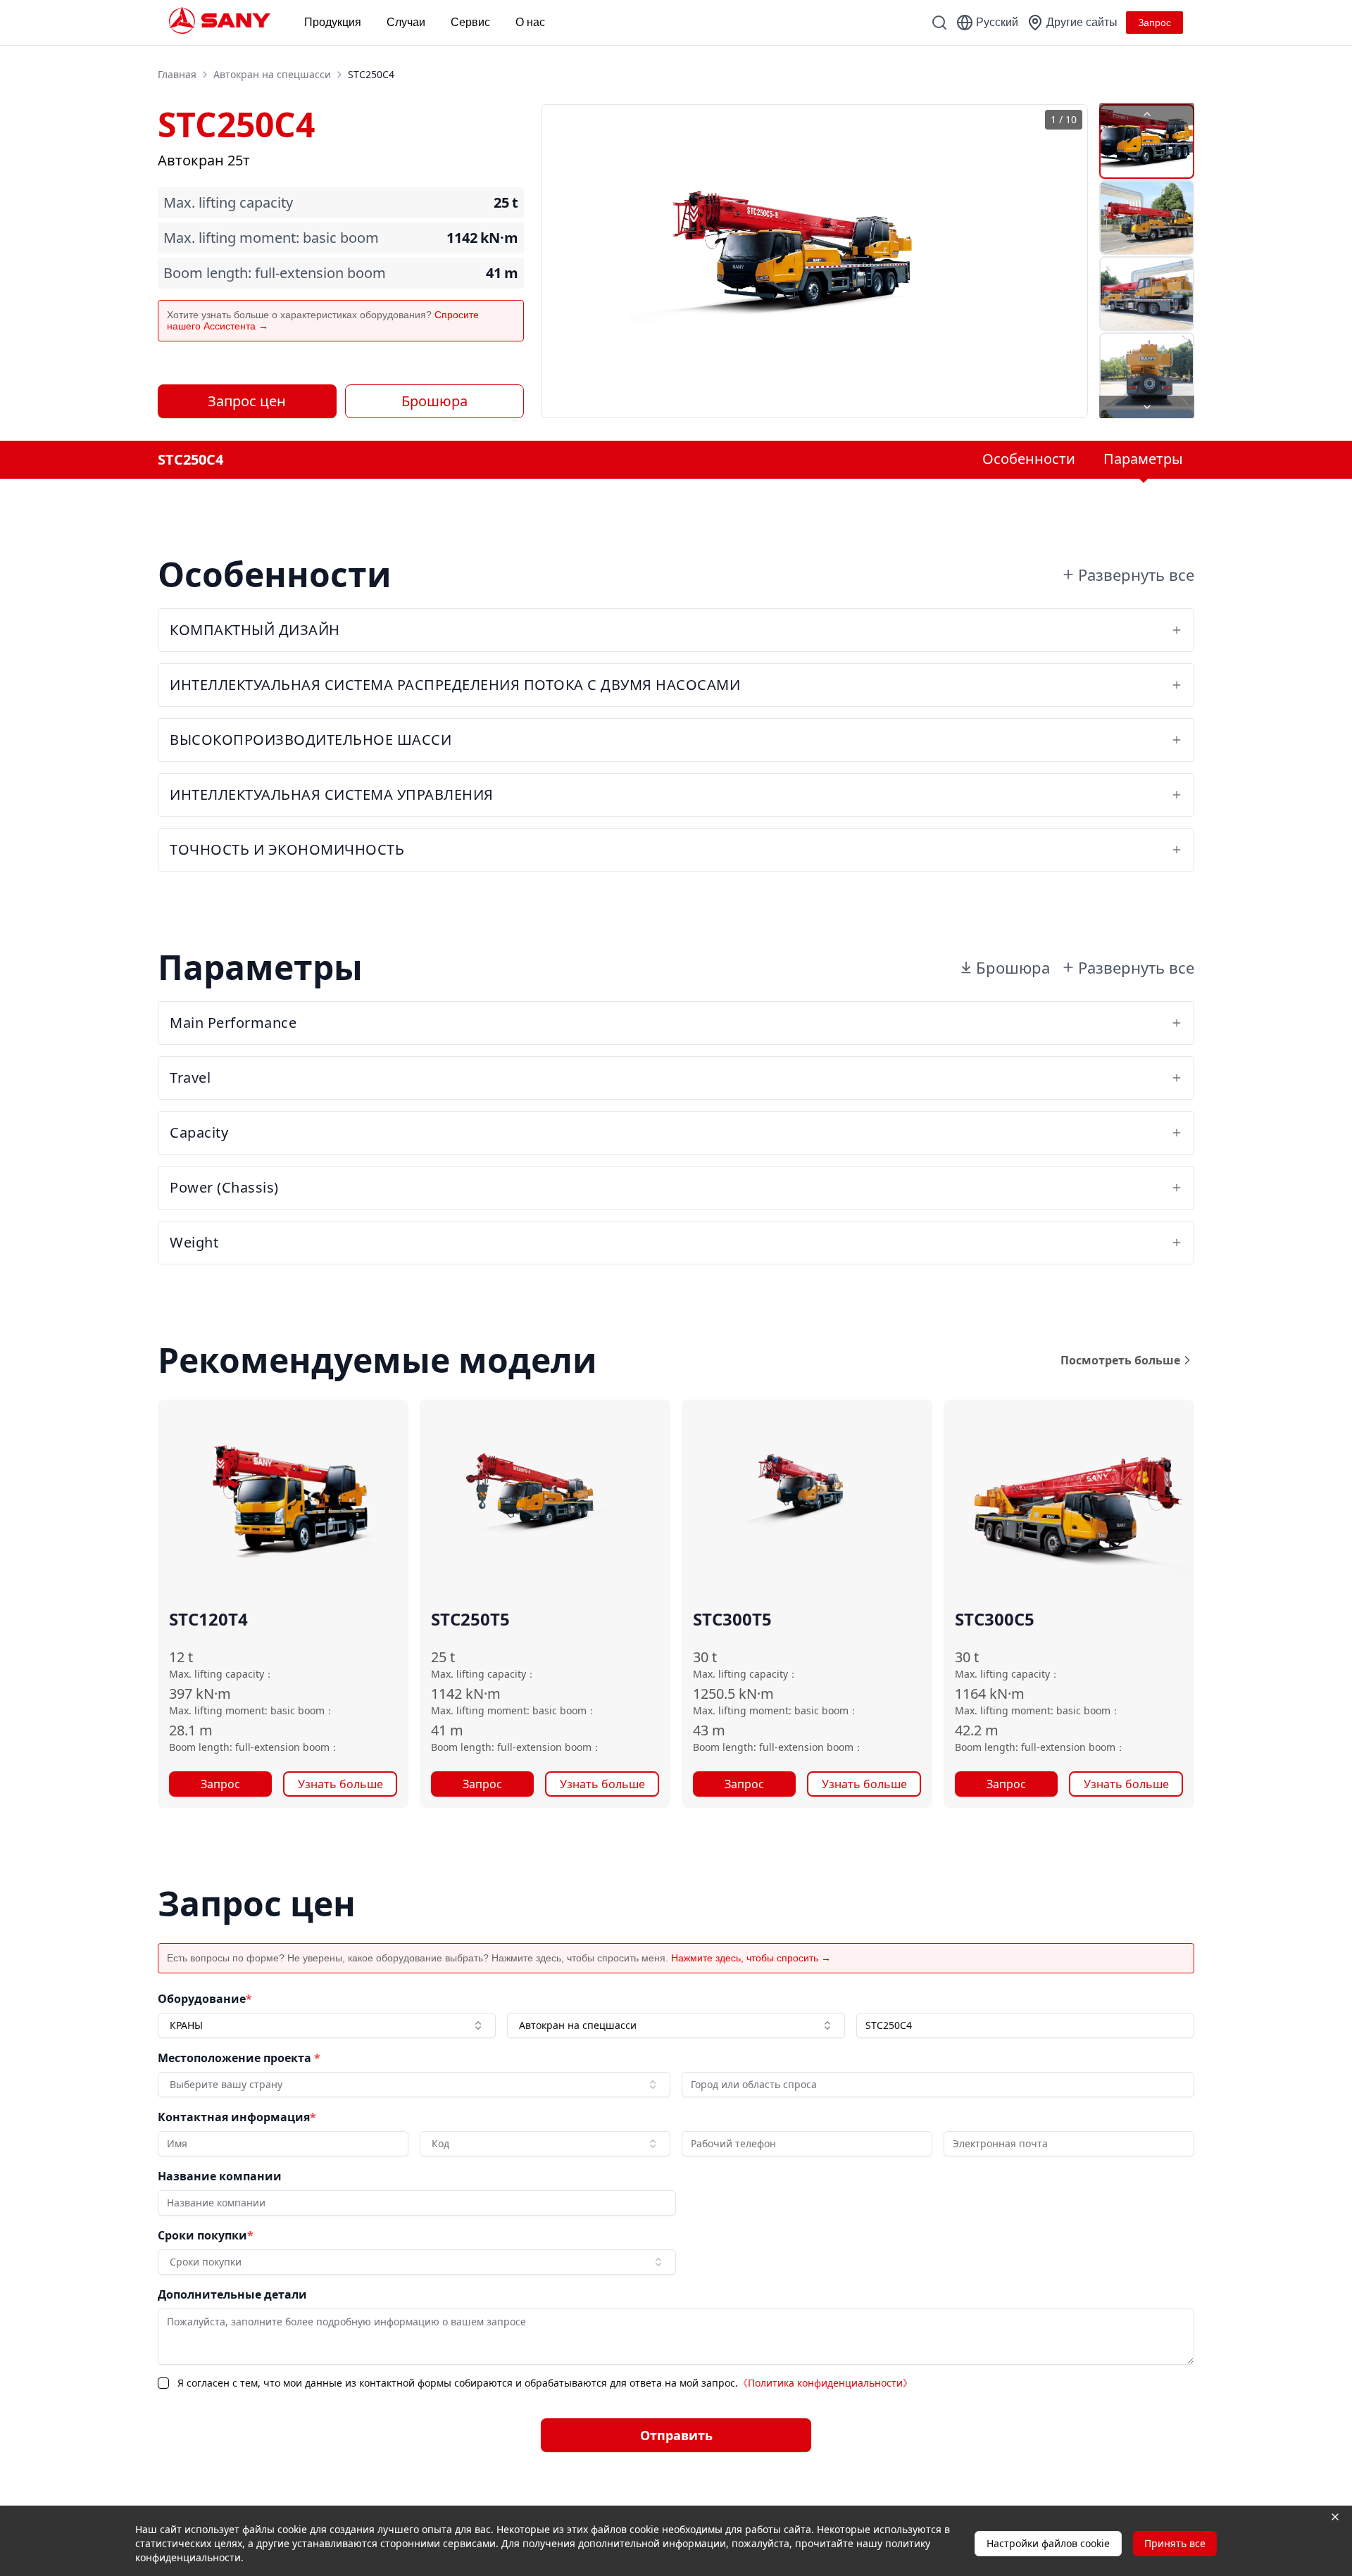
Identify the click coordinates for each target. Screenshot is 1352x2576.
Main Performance (233, 1023)
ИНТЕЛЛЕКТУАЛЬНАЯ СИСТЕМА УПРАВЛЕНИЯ (332, 794)
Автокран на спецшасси (272, 74)
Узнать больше (340, 1784)
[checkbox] (163, 2383)
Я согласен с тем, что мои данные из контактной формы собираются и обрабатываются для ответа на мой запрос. (545, 2383)
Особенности (1029, 459)
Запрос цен (247, 401)
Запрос (220, 1784)
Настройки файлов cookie (1048, 2543)
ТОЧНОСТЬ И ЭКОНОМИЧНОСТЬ (287, 849)
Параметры (1143, 459)
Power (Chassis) (224, 1187)
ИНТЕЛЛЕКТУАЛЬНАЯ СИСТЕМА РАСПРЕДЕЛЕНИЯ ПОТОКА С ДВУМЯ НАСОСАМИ (455, 685)
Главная (177, 74)
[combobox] (327, 2025)
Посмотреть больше (1120, 1360)
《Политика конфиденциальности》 (825, 2383)
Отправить (676, 2435)
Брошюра (434, 401)
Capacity (199, 1132)
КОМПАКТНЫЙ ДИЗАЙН (255, 630)
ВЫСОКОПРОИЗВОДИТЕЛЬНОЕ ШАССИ (311, 740)
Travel (190, 1077)
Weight (194, 1242)
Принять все (1175, 2543)
